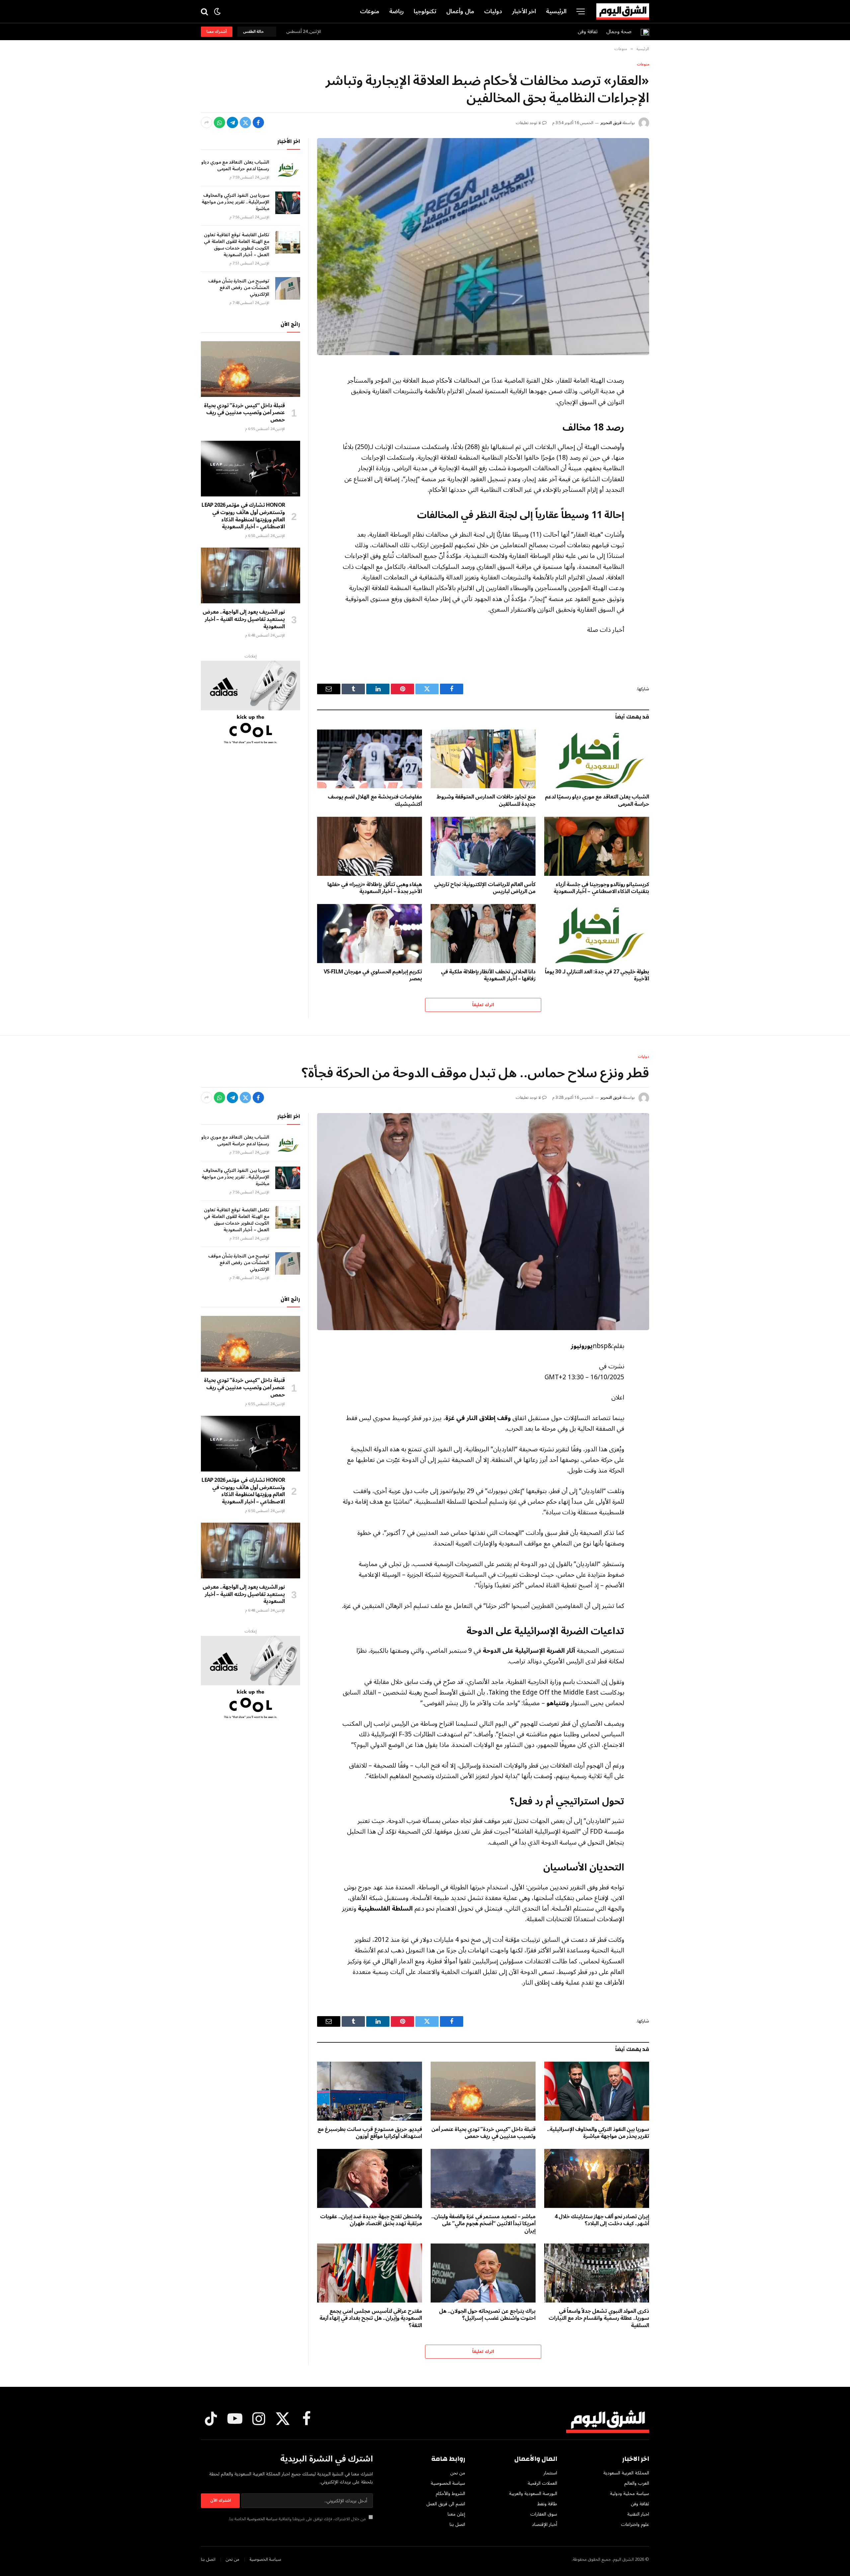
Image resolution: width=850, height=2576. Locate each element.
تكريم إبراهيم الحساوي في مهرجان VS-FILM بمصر (373, 976)
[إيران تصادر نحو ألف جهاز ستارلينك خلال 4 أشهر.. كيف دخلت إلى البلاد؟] (597, 2178)
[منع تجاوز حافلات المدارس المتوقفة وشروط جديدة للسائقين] (483, 759)
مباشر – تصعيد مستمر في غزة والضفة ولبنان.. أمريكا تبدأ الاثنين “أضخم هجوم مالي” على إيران (483, 2224)
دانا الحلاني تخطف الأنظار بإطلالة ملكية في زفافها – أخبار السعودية (488, 976)
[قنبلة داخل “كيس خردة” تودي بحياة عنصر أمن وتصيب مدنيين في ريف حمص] (251, 369)
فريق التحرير (611, 123)
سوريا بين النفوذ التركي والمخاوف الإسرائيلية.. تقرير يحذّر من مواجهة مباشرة (235, 202)
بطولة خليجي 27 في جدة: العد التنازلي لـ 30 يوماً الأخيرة (597, 976)
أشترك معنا (217, 32)
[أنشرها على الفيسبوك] (258, 122)
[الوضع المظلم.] (217, 11)
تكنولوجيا (425, 11)
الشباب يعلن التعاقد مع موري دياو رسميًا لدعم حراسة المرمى (597, 801)
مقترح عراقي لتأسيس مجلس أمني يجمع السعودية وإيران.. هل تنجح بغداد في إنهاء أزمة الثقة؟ (371, 2319)
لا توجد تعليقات (528, 123)
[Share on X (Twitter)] (245, 122)
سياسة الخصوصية (262, 2519)
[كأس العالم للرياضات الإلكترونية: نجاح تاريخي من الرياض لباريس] (483, 846)
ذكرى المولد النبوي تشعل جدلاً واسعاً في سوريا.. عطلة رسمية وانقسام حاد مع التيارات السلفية (599, 2319)
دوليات (493, 11)
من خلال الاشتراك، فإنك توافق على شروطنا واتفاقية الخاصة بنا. (298, 2519)
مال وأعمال (460, 11)
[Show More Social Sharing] (207, 122)
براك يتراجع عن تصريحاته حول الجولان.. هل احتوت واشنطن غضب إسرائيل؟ (487, 2315)
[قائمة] (581, 11)
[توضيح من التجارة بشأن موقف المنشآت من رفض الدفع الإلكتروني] (288, 288)
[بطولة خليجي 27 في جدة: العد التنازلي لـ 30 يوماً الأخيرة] (597, 934)
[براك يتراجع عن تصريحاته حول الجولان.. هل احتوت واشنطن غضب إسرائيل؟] (483, 2273)
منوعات (370, 11)
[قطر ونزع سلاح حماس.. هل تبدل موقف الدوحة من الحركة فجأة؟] (483, 1222)
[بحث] (205, 11)
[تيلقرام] (232, 122)
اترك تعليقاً (483, 1005)
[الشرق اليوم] (623, 12)
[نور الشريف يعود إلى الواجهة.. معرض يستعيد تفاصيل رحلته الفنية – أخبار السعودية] (251, 575)
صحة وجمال (619, 32)
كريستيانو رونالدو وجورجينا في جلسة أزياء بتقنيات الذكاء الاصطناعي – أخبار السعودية (601, 888)
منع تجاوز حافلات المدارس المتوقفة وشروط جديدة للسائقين (486, 801)
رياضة (396, 11)
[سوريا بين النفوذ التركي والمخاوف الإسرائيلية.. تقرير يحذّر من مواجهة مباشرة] (288, 203)
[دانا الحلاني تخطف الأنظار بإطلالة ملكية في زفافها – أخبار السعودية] (483, 934)
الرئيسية (556, 11)
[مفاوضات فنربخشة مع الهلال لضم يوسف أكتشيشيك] (370, 759)
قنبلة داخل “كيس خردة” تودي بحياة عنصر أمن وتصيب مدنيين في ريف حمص (244, 413)
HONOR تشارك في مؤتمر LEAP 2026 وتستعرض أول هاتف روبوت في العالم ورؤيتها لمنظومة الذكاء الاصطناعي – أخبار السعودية (243, 516)
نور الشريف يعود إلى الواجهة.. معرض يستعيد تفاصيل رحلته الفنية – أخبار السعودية (244, 619)
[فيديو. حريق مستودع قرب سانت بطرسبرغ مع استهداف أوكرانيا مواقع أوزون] (370, 2091)
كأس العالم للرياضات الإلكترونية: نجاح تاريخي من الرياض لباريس (485, 888)
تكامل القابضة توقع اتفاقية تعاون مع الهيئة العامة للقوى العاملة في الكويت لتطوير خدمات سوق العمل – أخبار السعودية (237, 245)
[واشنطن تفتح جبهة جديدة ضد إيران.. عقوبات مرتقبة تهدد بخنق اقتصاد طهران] (370, 2178)
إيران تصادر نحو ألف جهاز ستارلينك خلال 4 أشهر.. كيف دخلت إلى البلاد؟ (602, 2221)
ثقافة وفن (588, 32)
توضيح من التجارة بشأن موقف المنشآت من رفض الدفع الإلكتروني (239, 288)
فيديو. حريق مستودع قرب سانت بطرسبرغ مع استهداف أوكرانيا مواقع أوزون (370, 2133)
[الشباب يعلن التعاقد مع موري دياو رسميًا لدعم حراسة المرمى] (597, 759)
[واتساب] (219, 122)
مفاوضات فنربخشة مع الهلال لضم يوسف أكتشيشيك (375, 801)
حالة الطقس (254, 32)
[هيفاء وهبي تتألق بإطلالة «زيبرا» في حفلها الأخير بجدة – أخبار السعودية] (370, 846)
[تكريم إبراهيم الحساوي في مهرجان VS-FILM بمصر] (370, 934)
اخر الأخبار (524, 11)
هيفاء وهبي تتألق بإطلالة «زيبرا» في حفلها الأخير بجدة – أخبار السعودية (375, 888)
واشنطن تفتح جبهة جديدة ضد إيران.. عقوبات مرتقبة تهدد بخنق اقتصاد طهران (371, 2221)
